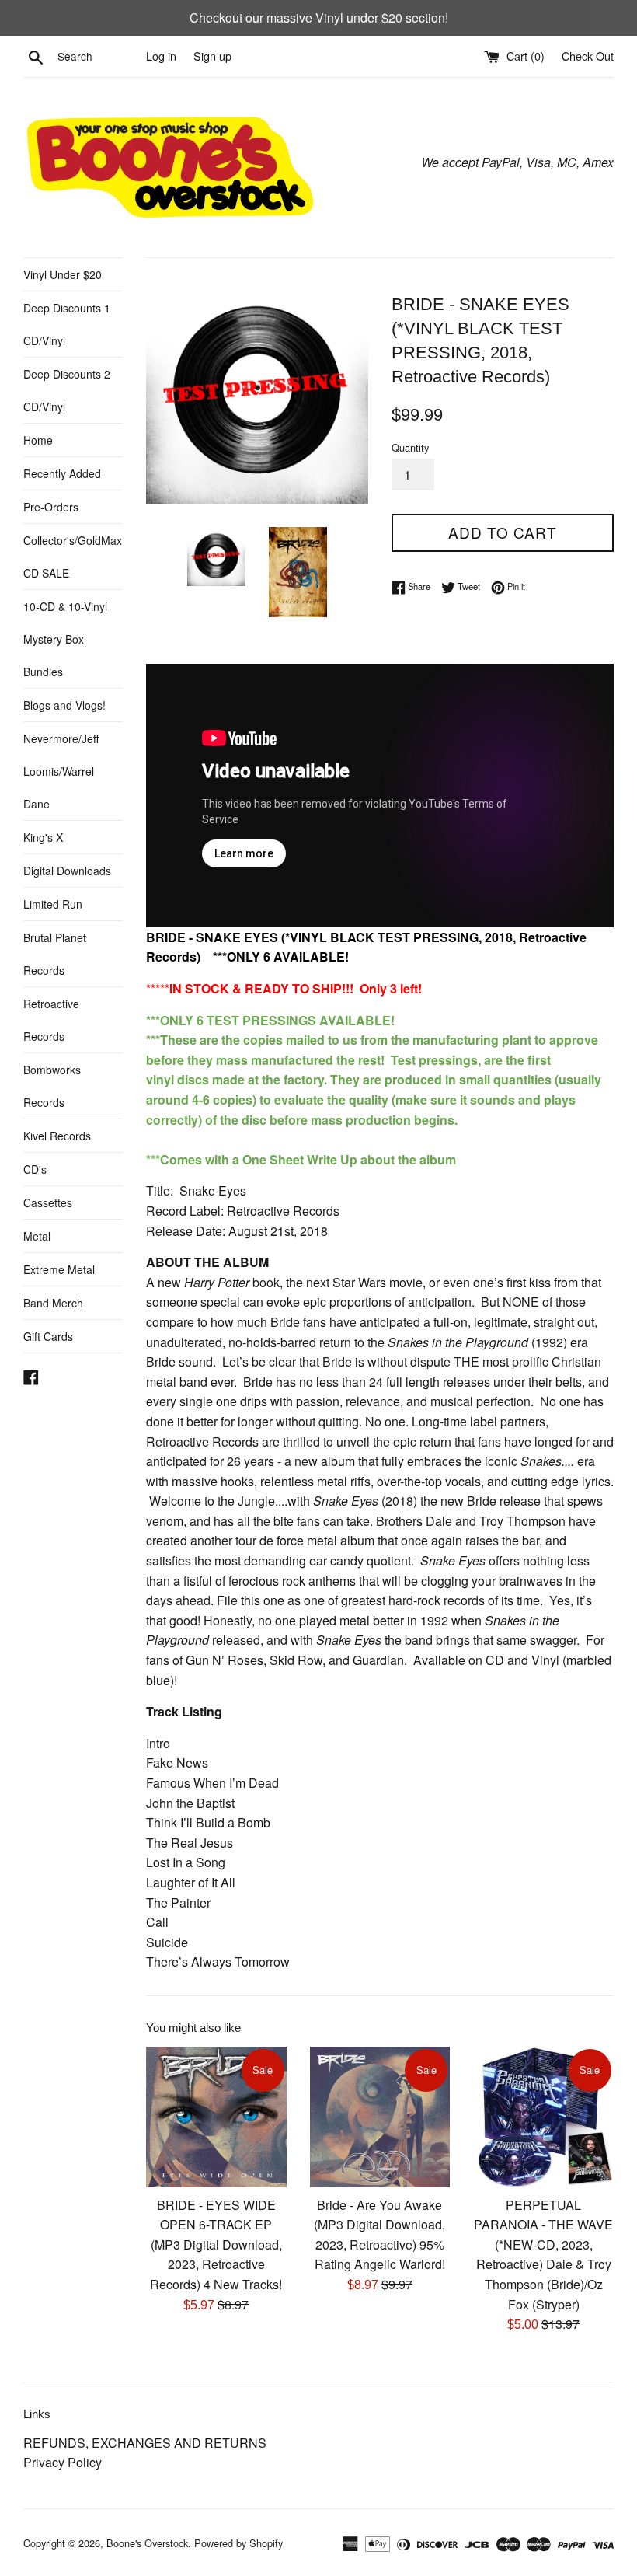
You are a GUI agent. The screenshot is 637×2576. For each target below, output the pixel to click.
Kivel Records (57, 1136)
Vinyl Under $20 (63, 274)
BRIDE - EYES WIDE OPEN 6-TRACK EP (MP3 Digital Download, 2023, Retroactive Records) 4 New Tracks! (216, 2244)
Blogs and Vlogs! (64, 705)
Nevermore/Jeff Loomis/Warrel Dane (61, 771)
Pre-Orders (51, 507)
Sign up (212, 56)
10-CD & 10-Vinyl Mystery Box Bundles (65, 639)
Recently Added (62, 473)
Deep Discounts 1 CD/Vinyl (67, 324)
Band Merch (53, 1303)
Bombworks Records (52, 1086)
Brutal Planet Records (55, 954)
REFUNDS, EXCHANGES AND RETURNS (145, 2443)
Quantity (410, 447)
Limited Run (53, 904)
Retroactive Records (51, 1020)
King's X (43, 837)
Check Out (588, 56)
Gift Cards (48, 1336)
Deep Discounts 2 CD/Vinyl (67, 390)
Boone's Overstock (147, 2543)
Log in (161, 56)
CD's (35, 1169)
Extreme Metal (59, 1269)
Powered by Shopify (238, 2543)
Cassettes (48, 1202)
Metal (37, 1236)
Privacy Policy (63, 2462)
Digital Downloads (67, 871)
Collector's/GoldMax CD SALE (73, 557)
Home (38, 440)
